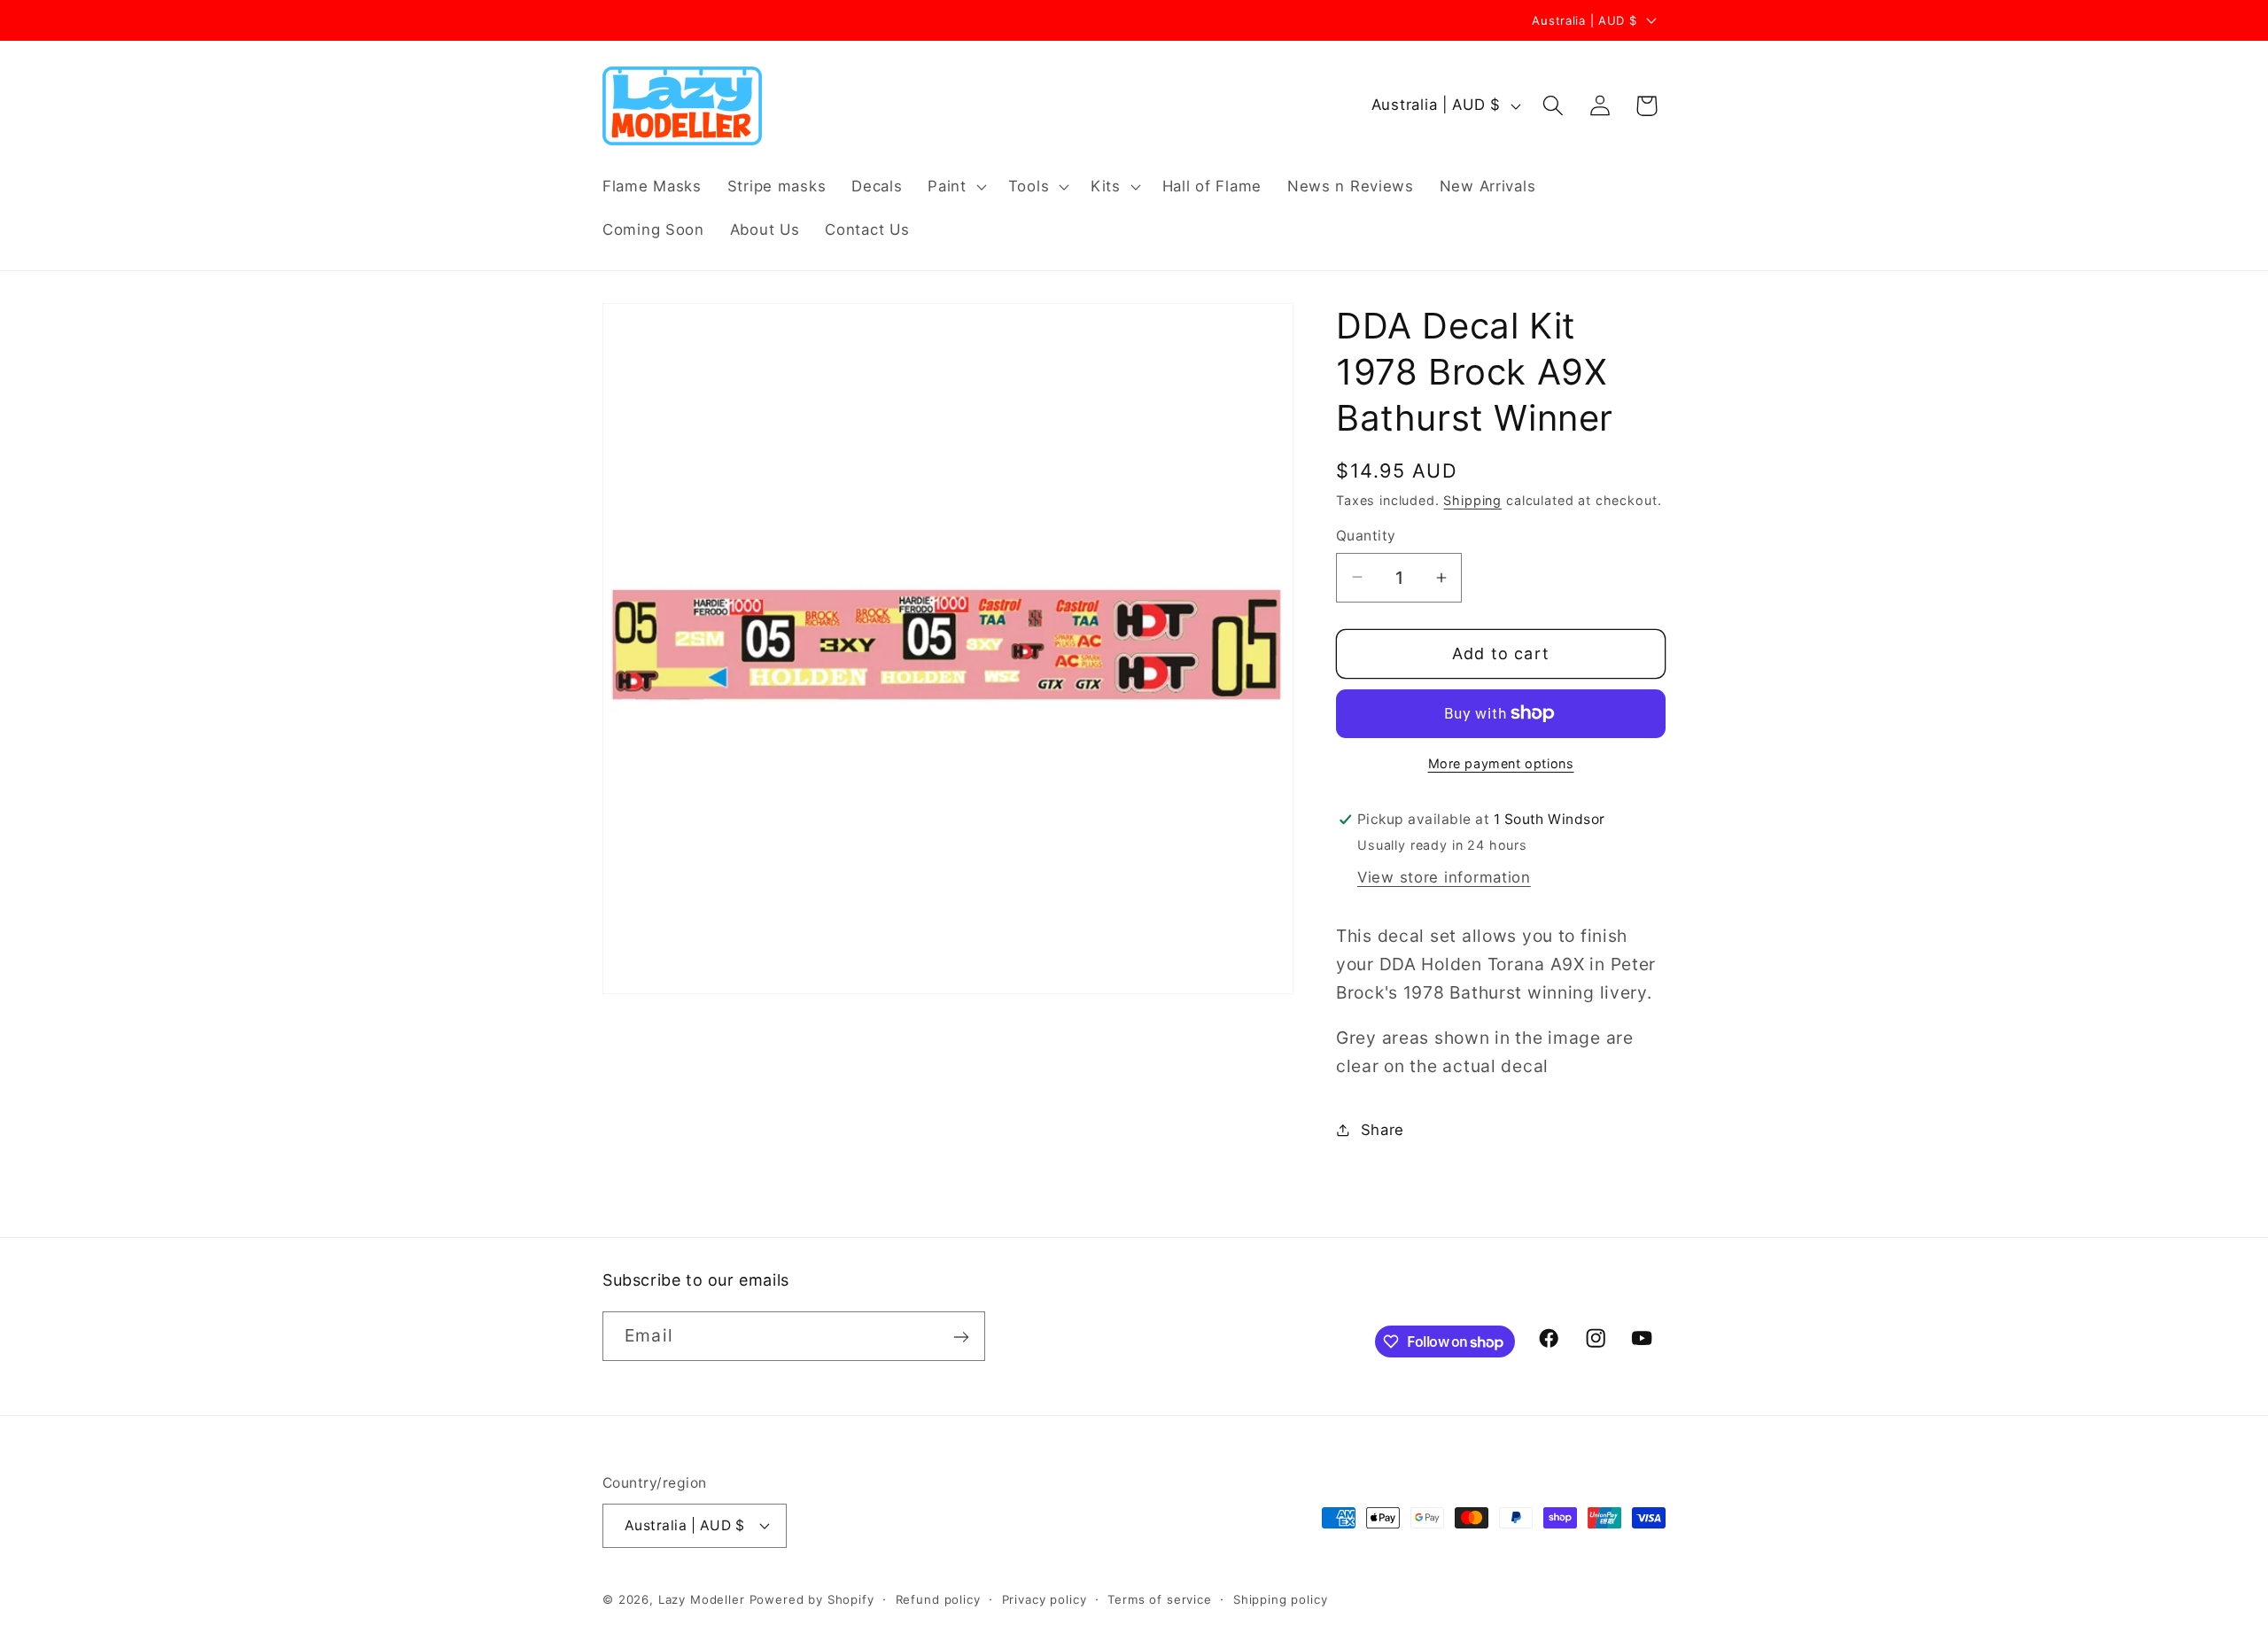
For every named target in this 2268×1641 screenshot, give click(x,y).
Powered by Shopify (812, 1598)
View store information (1444, 877)
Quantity (1366, 536)
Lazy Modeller (702, 1598)
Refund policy (938, 1598)
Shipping (1472, 500)
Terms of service (1159, 1598)
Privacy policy (1045, 1598)
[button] (955, 186)
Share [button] (1383, 1130)
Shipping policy (1281, 1598)
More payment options (1501, 763)
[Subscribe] (961, 1337)
